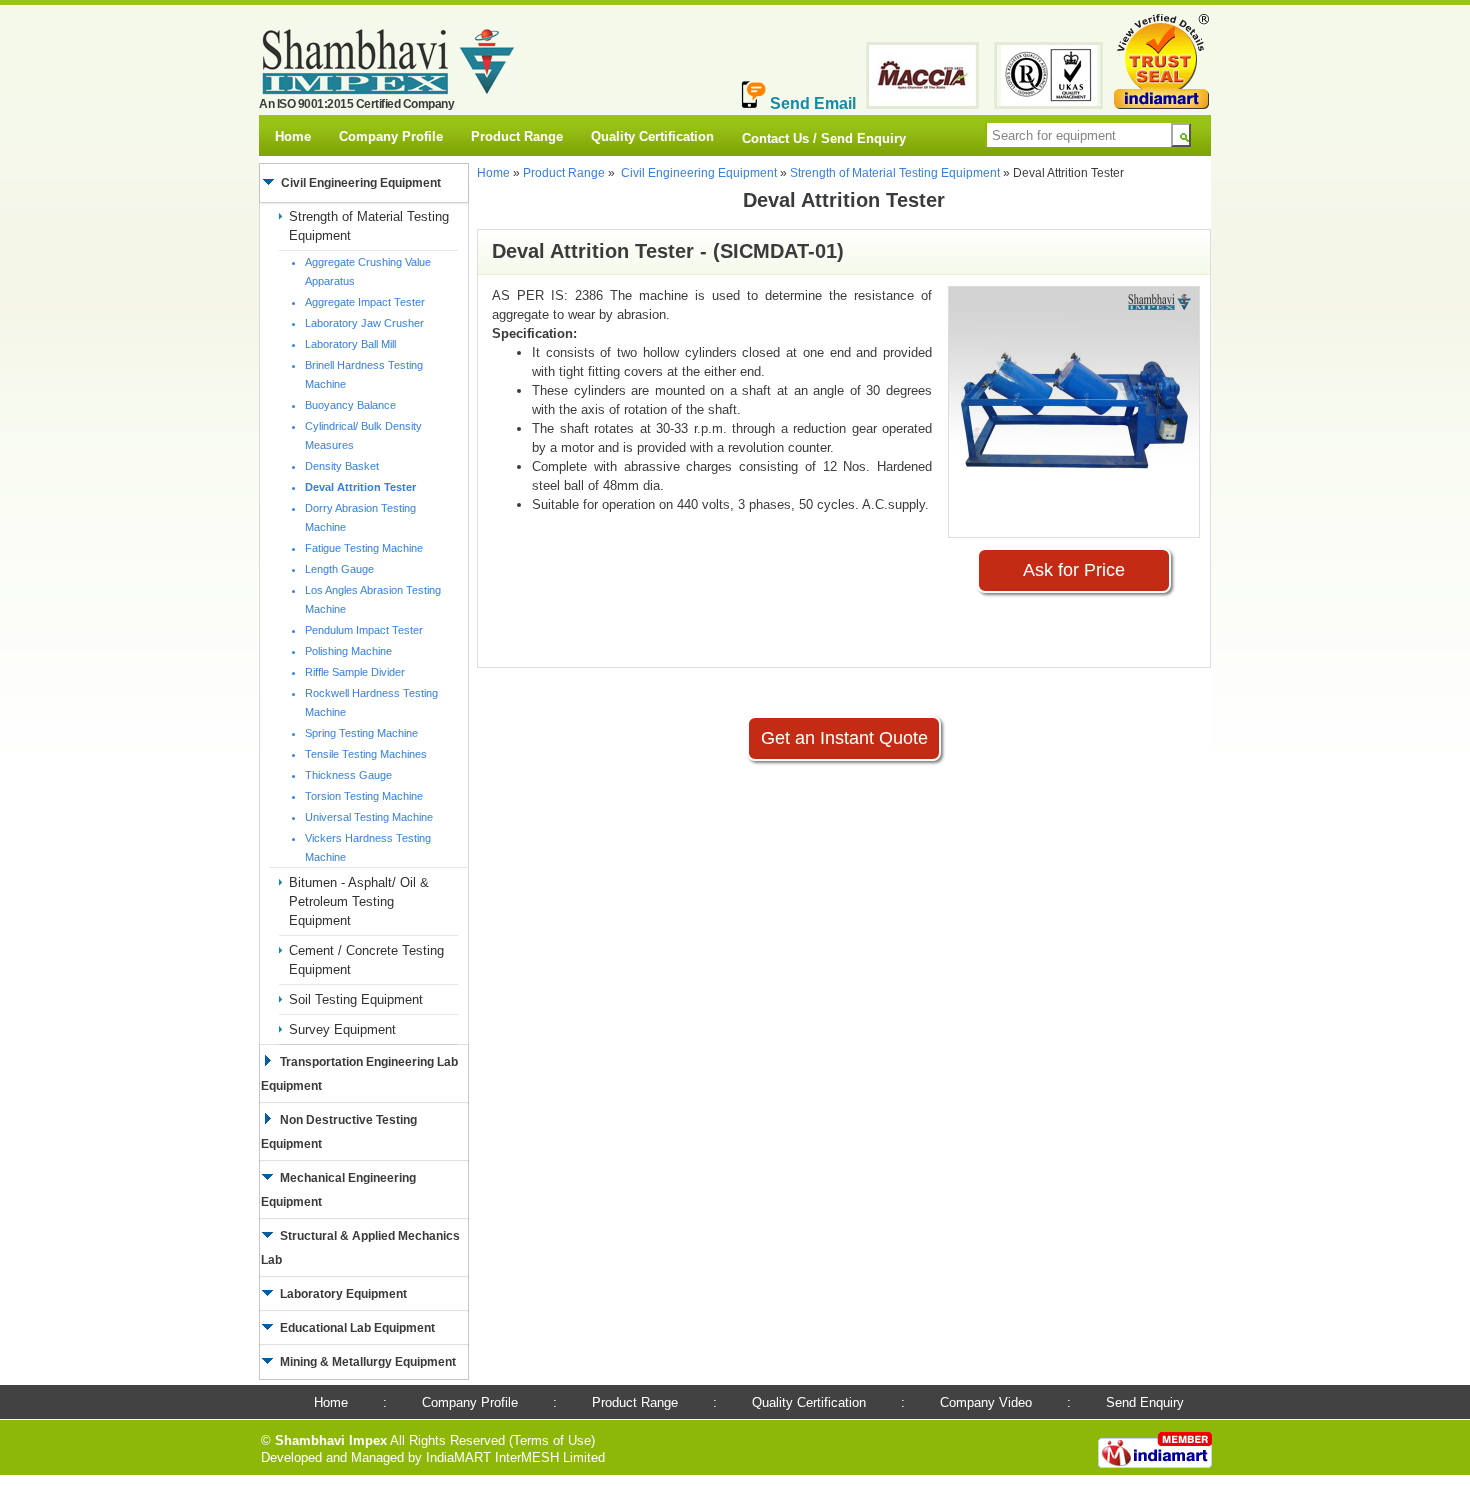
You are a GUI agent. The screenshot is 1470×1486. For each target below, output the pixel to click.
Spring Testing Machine (361, 733)
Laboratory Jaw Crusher (364, 323)
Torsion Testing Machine (364, 796)
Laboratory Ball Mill (350, 344)
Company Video (986, 1402)
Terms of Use (552, 1440)
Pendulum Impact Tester (364, 630)
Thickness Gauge (348, 775)
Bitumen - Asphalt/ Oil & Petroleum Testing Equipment (359, 901)
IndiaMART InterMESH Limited (515, 1457)
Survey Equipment (342, 1029)
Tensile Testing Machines (366, 754)
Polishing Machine (348, 651)
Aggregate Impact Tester (365, 302)
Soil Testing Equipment (356, 999)
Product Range (517, 136)
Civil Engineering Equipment (699, 173)
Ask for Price (1074, 570)
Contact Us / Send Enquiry (824, 138)
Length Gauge (339, 569)
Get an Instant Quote (844, 738)
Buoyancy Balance (350, 405)
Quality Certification (652, 136)
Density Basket (342, 466)
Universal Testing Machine (369, 817)
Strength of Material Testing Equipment (895, 173)
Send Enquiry (1145, 1402)
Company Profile (391, 136)
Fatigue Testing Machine (364, 548)
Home (293, 136)
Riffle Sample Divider (355, 672)
